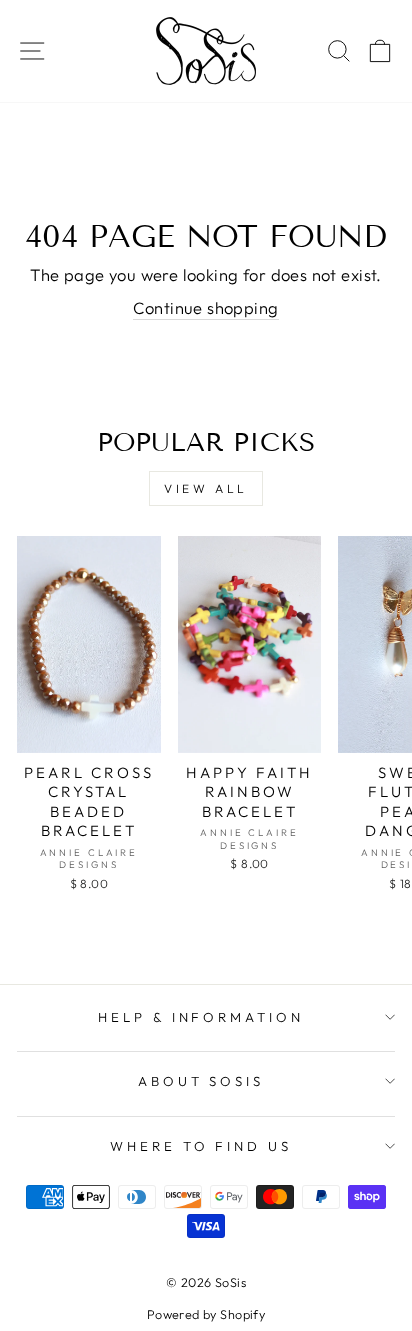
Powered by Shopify (206, 1314)
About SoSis (201, 1081)
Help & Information (201, 1017)
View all (206, 488)
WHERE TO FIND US (201, 1146)
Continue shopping (205, 307)
